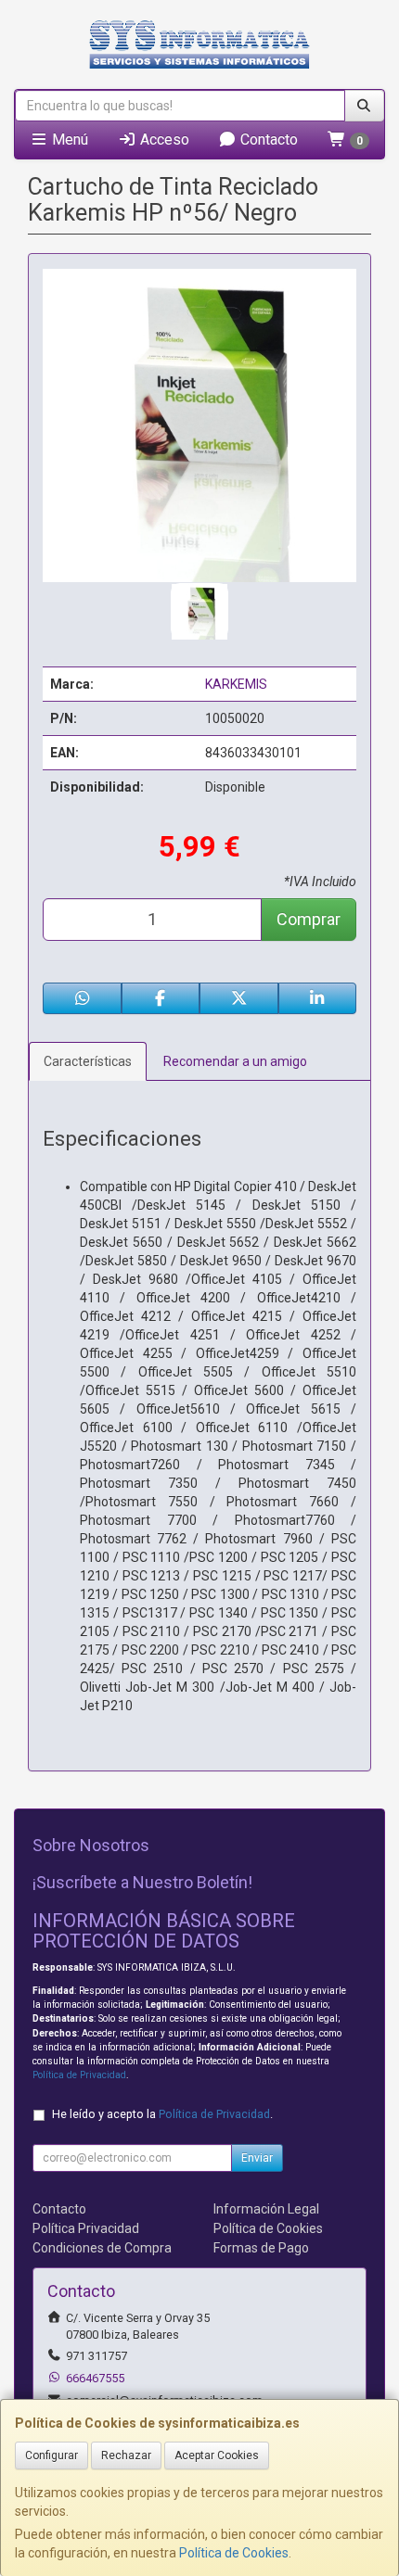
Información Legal (266, 2209)
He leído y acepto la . (162, 2114)
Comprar (309, 919)
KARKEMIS (236, 684)
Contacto (267, 140)
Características (88, 1061)
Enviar (257, 2158)
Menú (68, 140)
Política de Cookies (234, 2553)
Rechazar (126, 2455)
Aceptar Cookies (217, 2455)
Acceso (163, 140)
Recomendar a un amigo (235, 1061)
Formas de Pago (261, 2248)
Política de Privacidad (79, 2075)
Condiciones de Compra (102, 2248)
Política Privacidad (86, 2228)
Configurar (51, 2455)
